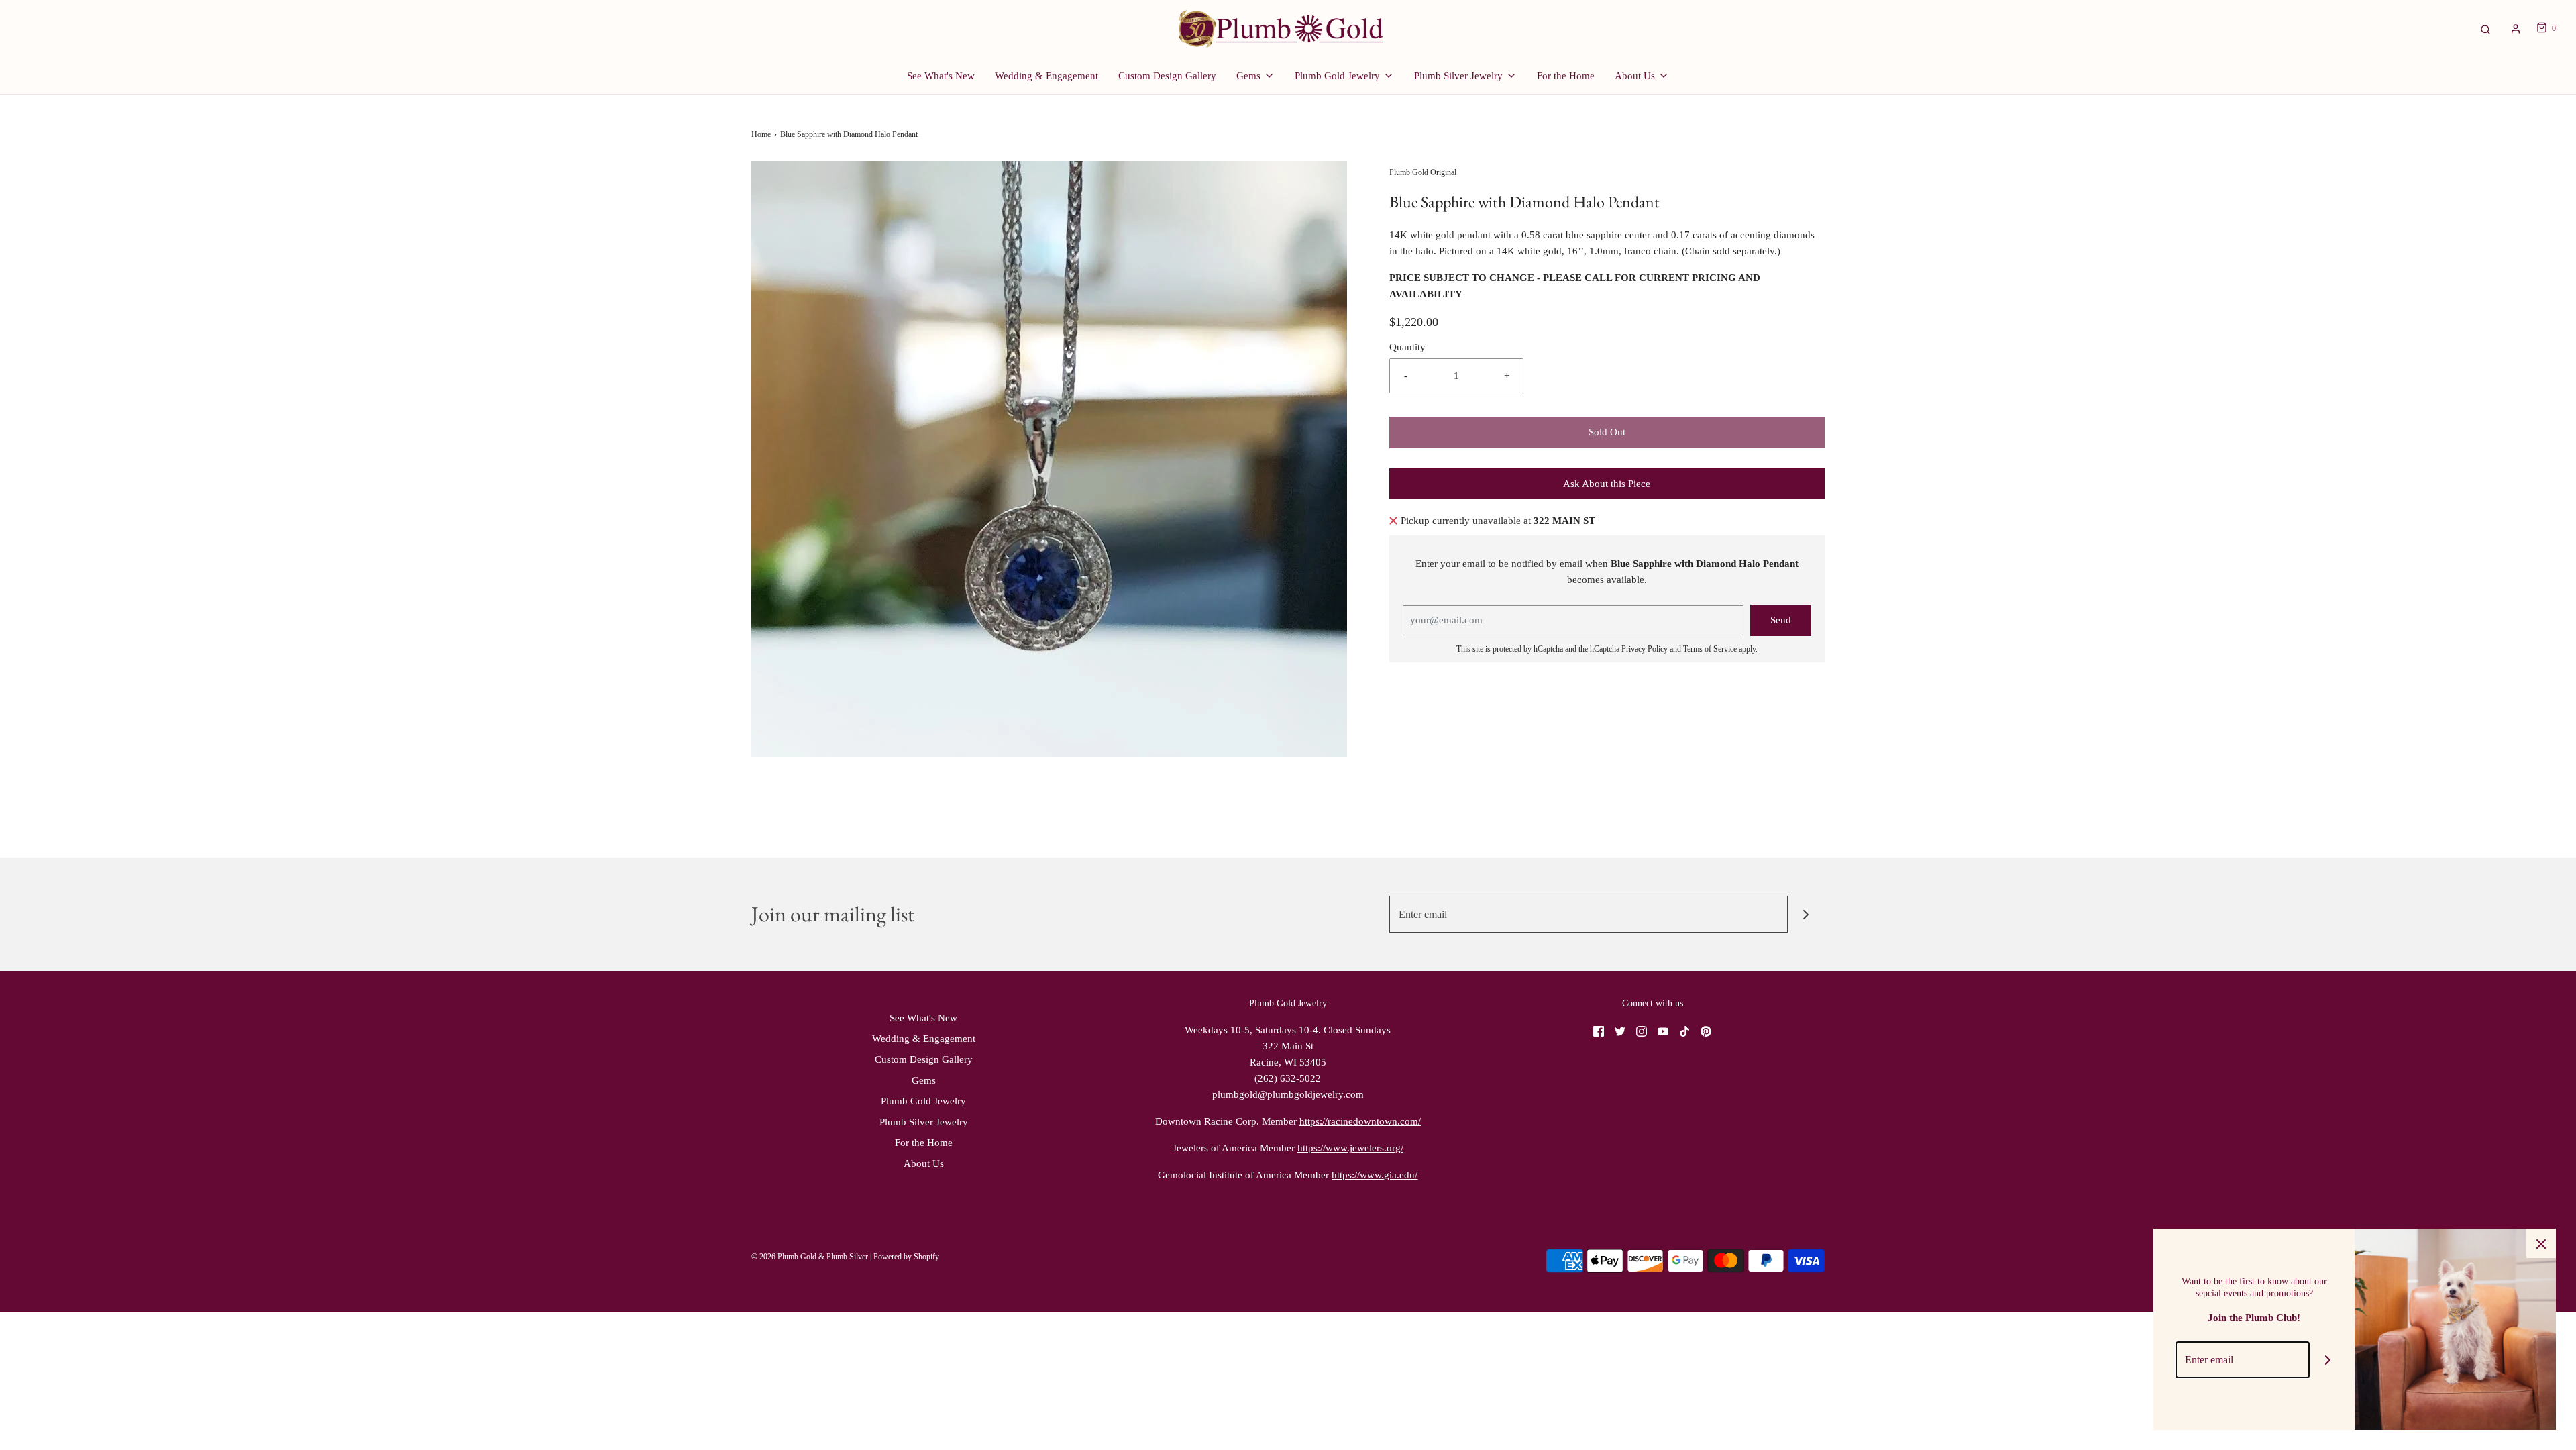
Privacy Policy (1645, 649)
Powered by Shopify (906, 1257)
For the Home (1566, 76)
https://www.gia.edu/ (1375, 1175)
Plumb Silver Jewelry (924, 1122)
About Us (924, 1163)
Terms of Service (1710, 649)
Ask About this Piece (1607, 484)
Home (761, 134)
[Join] (1806, 914)
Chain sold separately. (1731, 251)
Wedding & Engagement (1046, 76)
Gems (924, 1080)
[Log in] (2516, 29)
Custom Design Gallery (1167, 76)
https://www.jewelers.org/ (1350, 1148)
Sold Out (1607, 432)
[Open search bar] (2485, 29)
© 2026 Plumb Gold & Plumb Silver (810, 1257)
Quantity (1407, 347)
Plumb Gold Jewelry (923, 1101)
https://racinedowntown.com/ (1360, 1121)
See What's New (941, 76)
